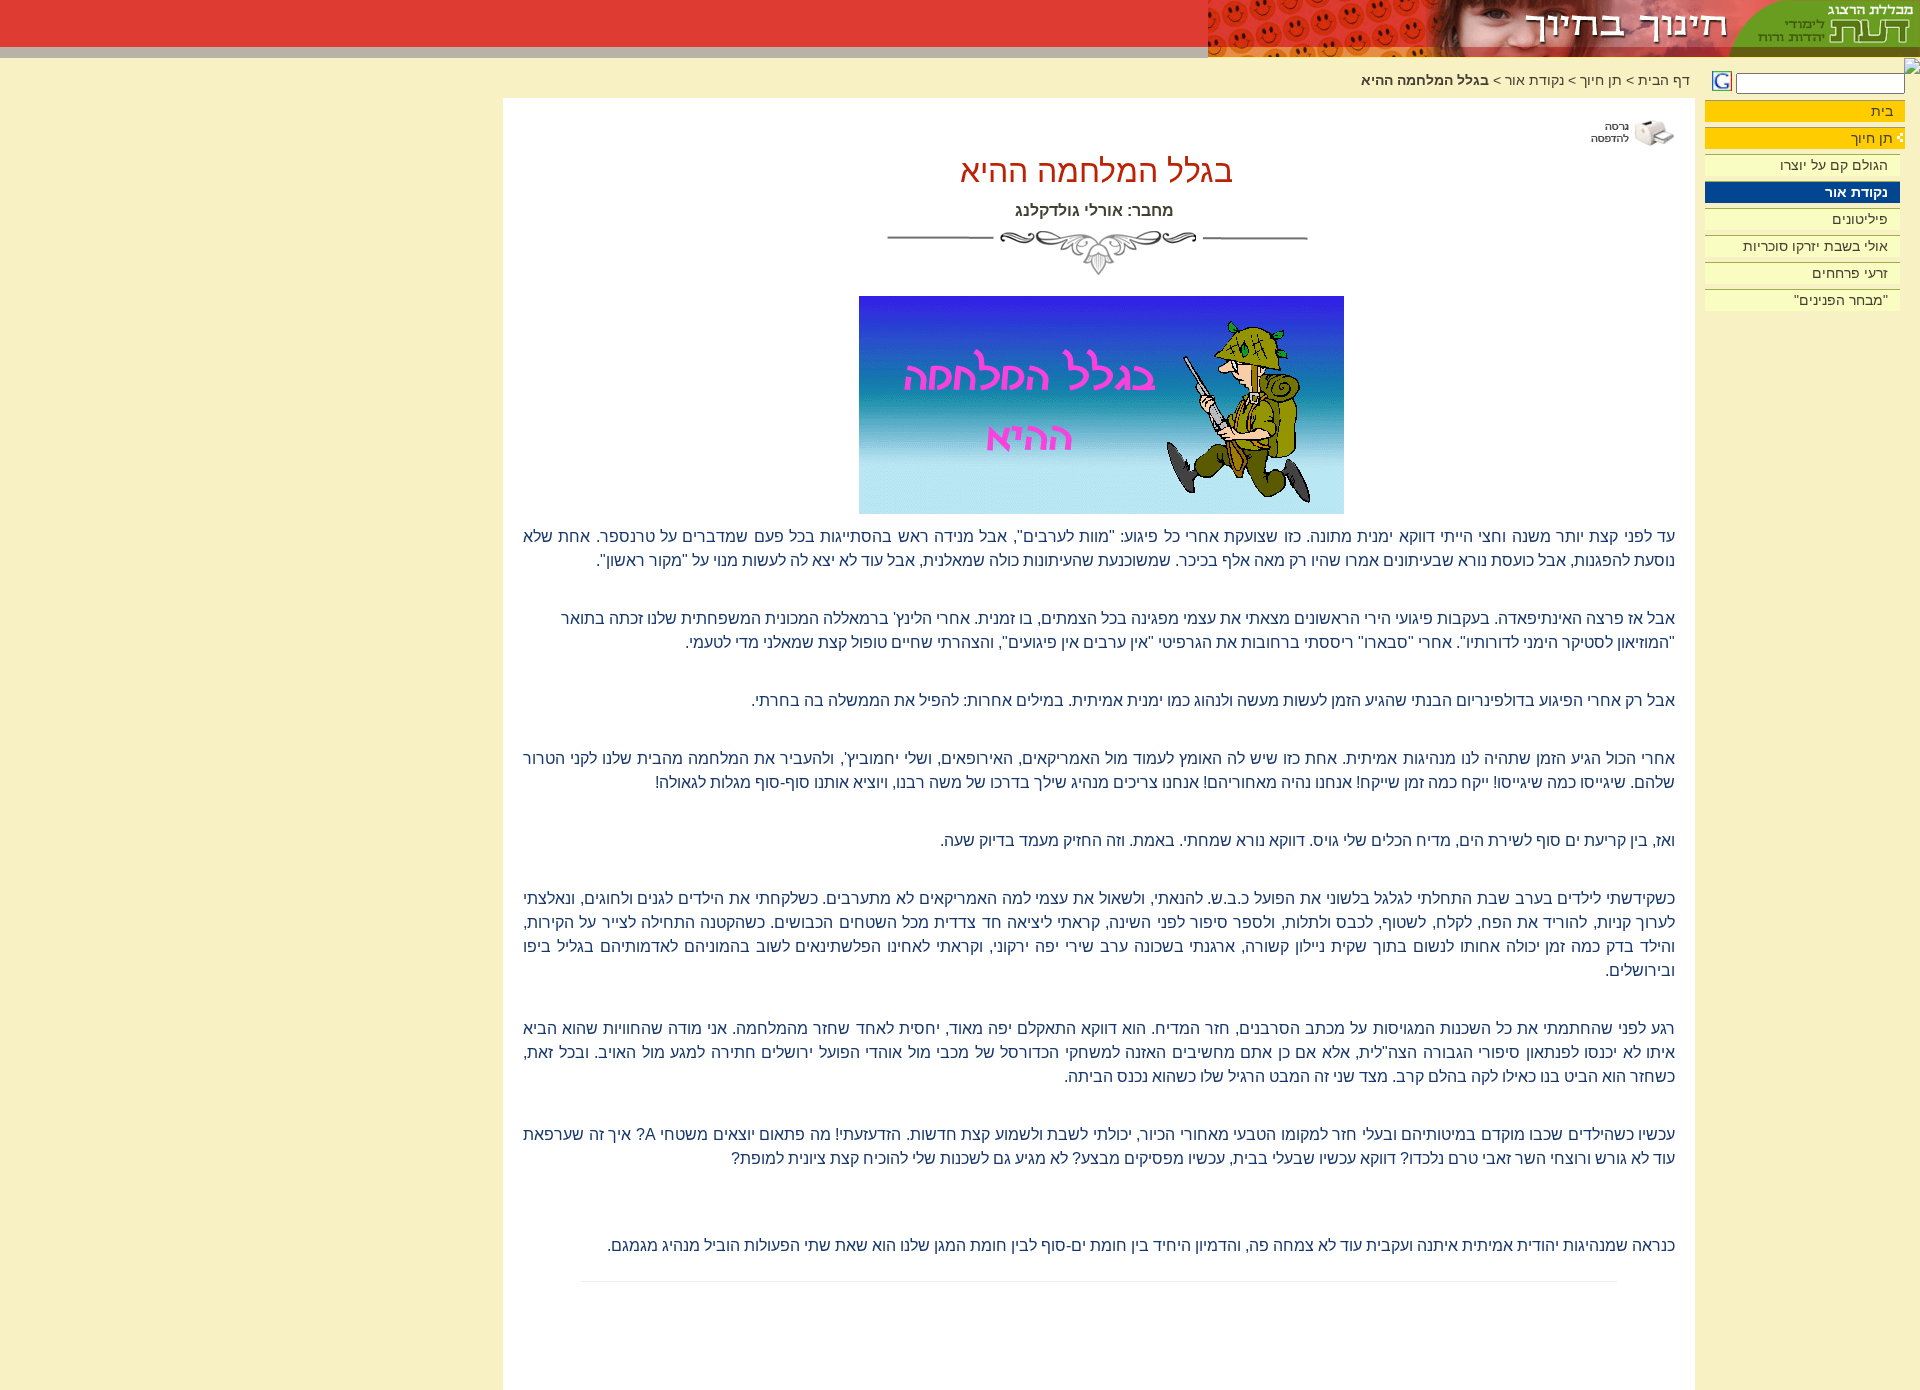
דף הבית (1664, 80)
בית (1882, 111)
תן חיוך (1872, 138)
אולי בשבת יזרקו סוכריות (1815, 246)
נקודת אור (1856, 192)
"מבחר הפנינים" (1841, 300)
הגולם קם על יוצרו (1834, 165)
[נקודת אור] (1469, 23)
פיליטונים (1860, 219)
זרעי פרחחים (1850, 273)
